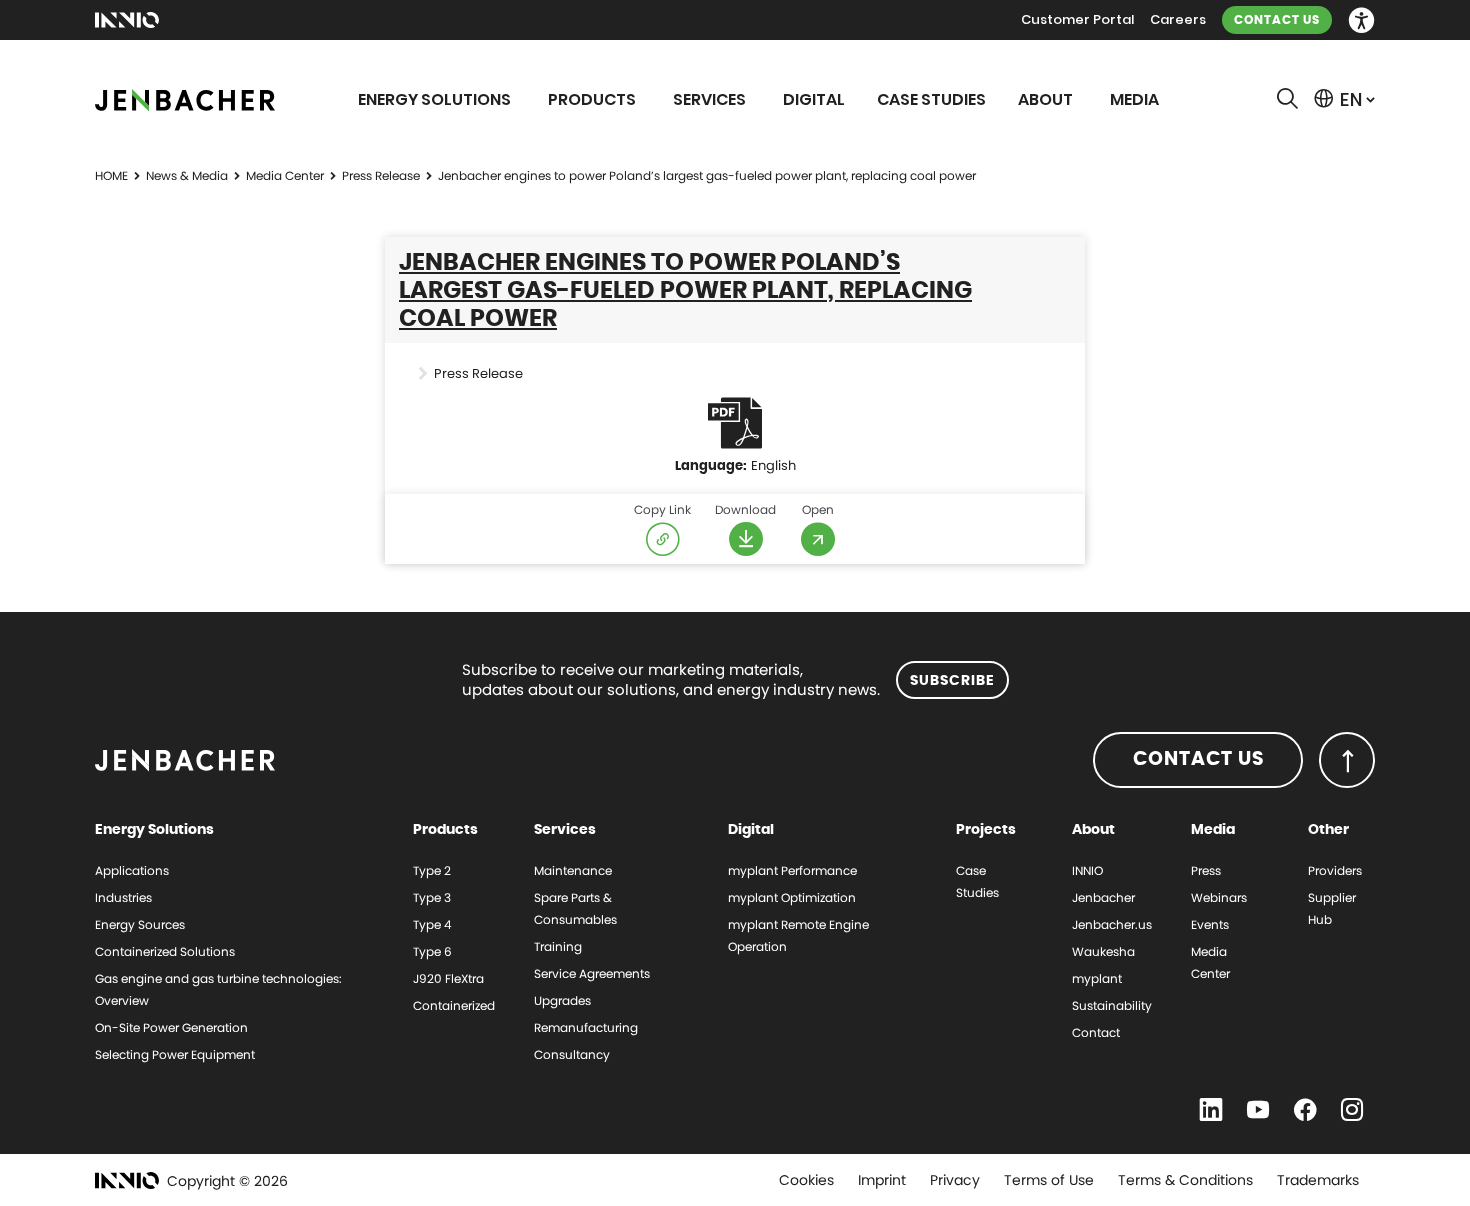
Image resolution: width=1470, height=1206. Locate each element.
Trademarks (1318, 1180)
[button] (1361, 20)
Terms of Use (1049, 1180)
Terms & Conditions (1185, 1180)
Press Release (381, 175)
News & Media (187, 175)
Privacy (955, 1180)
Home (111, 175)
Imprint (882, 1180)
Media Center (285, 175)
